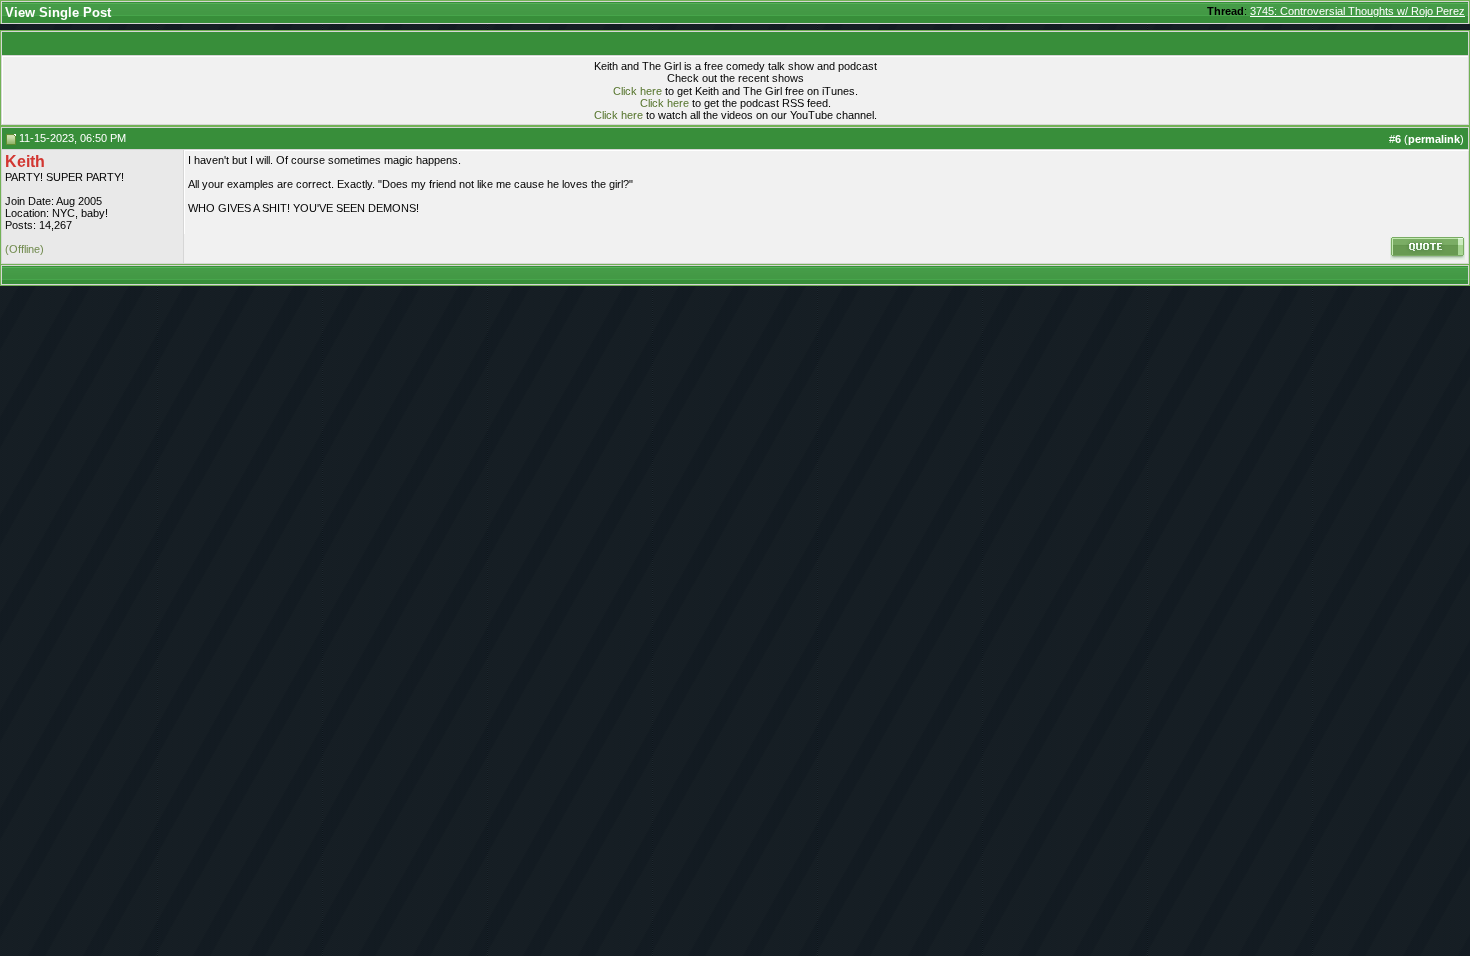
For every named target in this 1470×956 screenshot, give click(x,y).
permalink (1434, 139)
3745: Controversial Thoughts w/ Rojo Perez (1357, 11)
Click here (637, 91)
